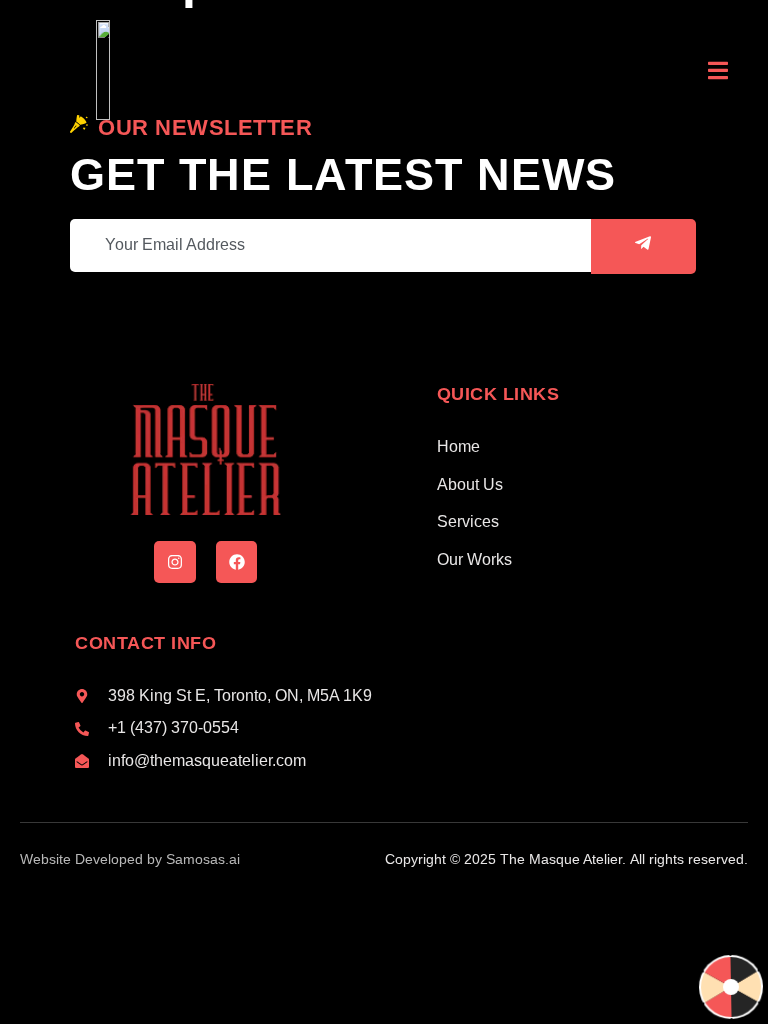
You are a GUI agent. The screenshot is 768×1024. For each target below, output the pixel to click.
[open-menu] (718, 73)
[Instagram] (175, 562)
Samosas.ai (203, 859)
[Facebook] (237, 562)
